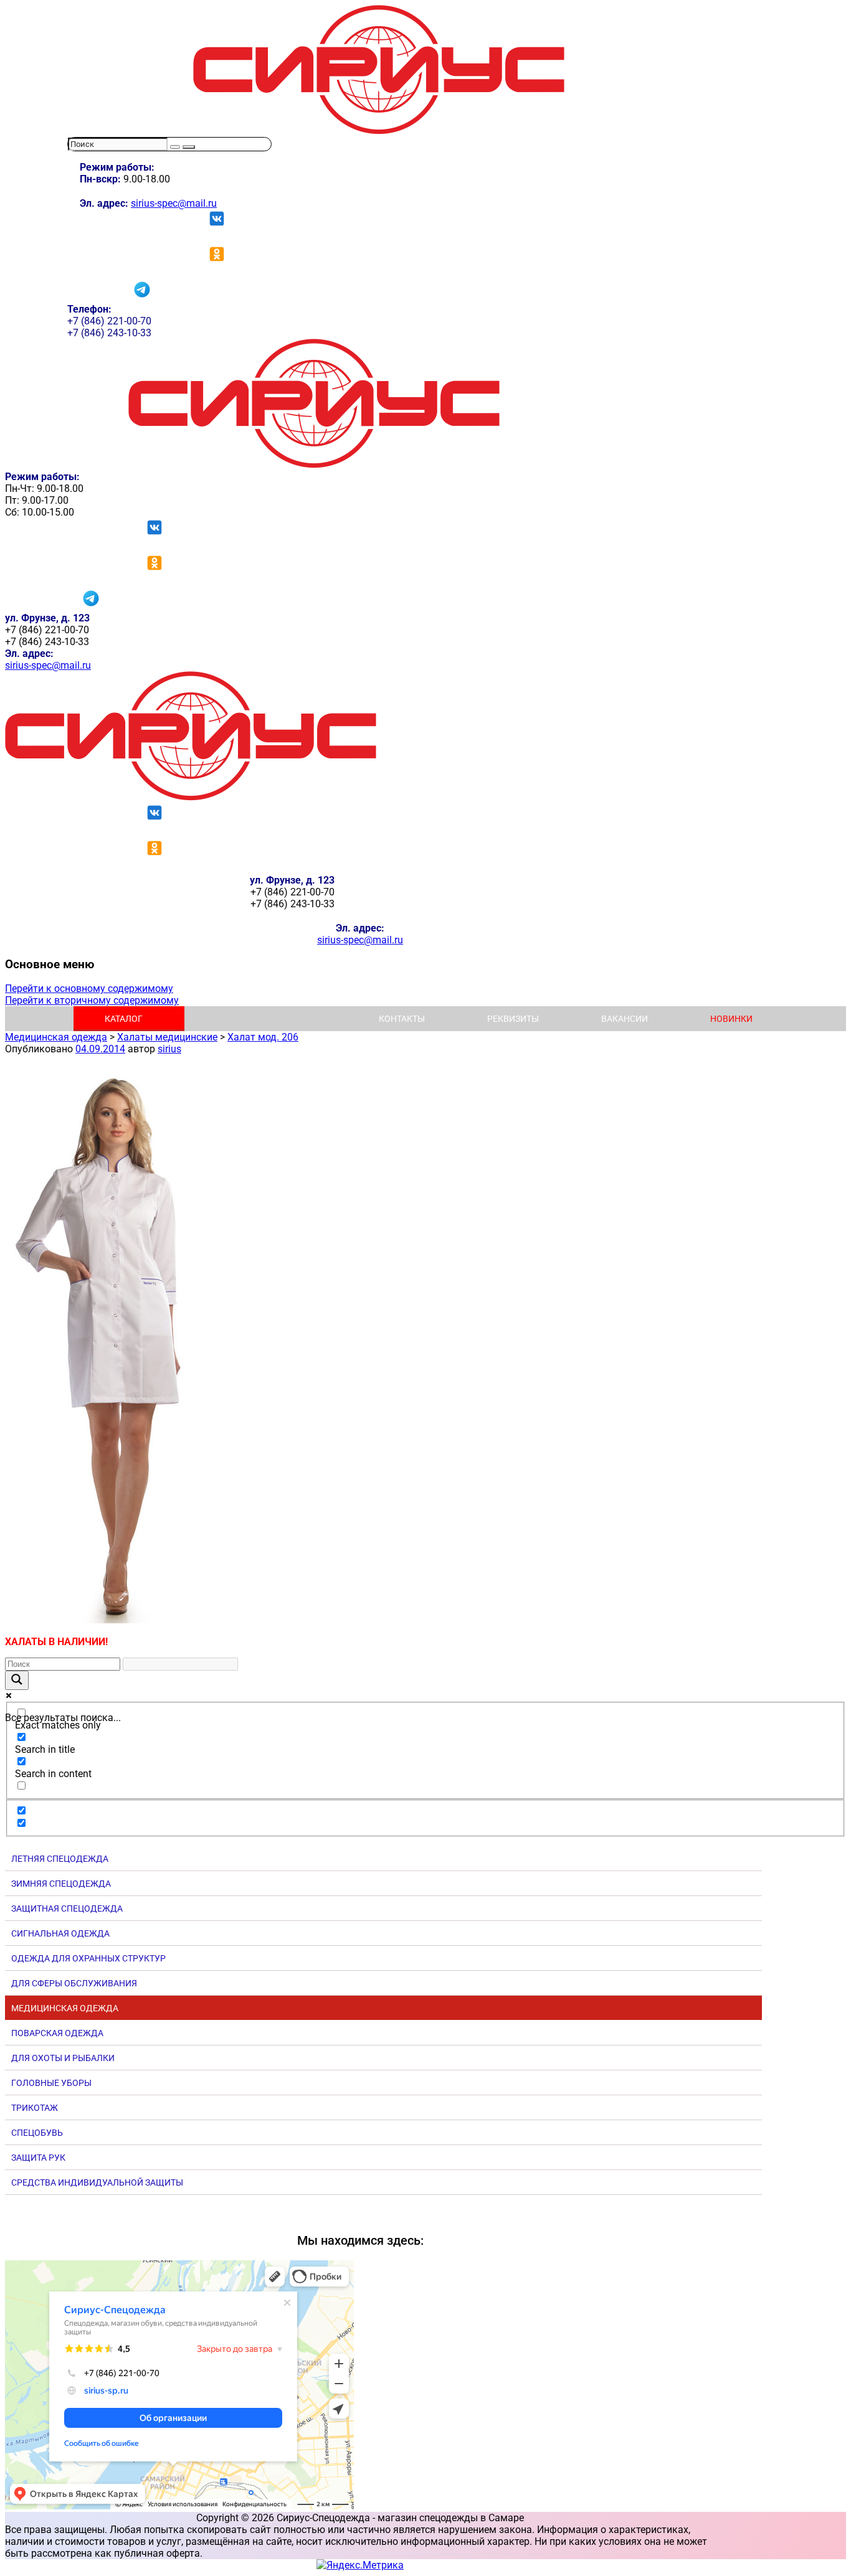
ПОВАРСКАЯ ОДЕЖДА (57, 2033)
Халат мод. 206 (263, 1037)
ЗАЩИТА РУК (38, 2158)
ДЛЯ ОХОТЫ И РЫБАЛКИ (63, 2058)
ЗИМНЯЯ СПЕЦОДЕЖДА (61, 1884)
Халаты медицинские (167, 1037)
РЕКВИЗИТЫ (513, 1019)
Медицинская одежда (56, 1037)
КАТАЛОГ (124, 1019)
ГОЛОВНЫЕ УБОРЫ (51, 2083)
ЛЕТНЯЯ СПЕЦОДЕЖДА (60, 1859)
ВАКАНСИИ (625, 1019)
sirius (169, 1049)
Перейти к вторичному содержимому (92, 1000)
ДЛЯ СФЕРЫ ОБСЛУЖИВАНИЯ (74, 1983)
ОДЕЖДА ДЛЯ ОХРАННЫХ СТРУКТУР (88, 1958)
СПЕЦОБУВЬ (37, 2133)
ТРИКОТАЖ (35, 2108)
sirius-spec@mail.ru (174, 203)
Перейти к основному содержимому (89, 988)
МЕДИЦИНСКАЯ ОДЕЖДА (65, 2008)
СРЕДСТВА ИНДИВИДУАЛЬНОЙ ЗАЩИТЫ (97, 2182)
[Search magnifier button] (17, 1680)
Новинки (731, 1019)
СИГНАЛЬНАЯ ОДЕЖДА (60, 1933)
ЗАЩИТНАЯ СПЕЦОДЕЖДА (67, 1908)
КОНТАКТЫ (402, 1019)
